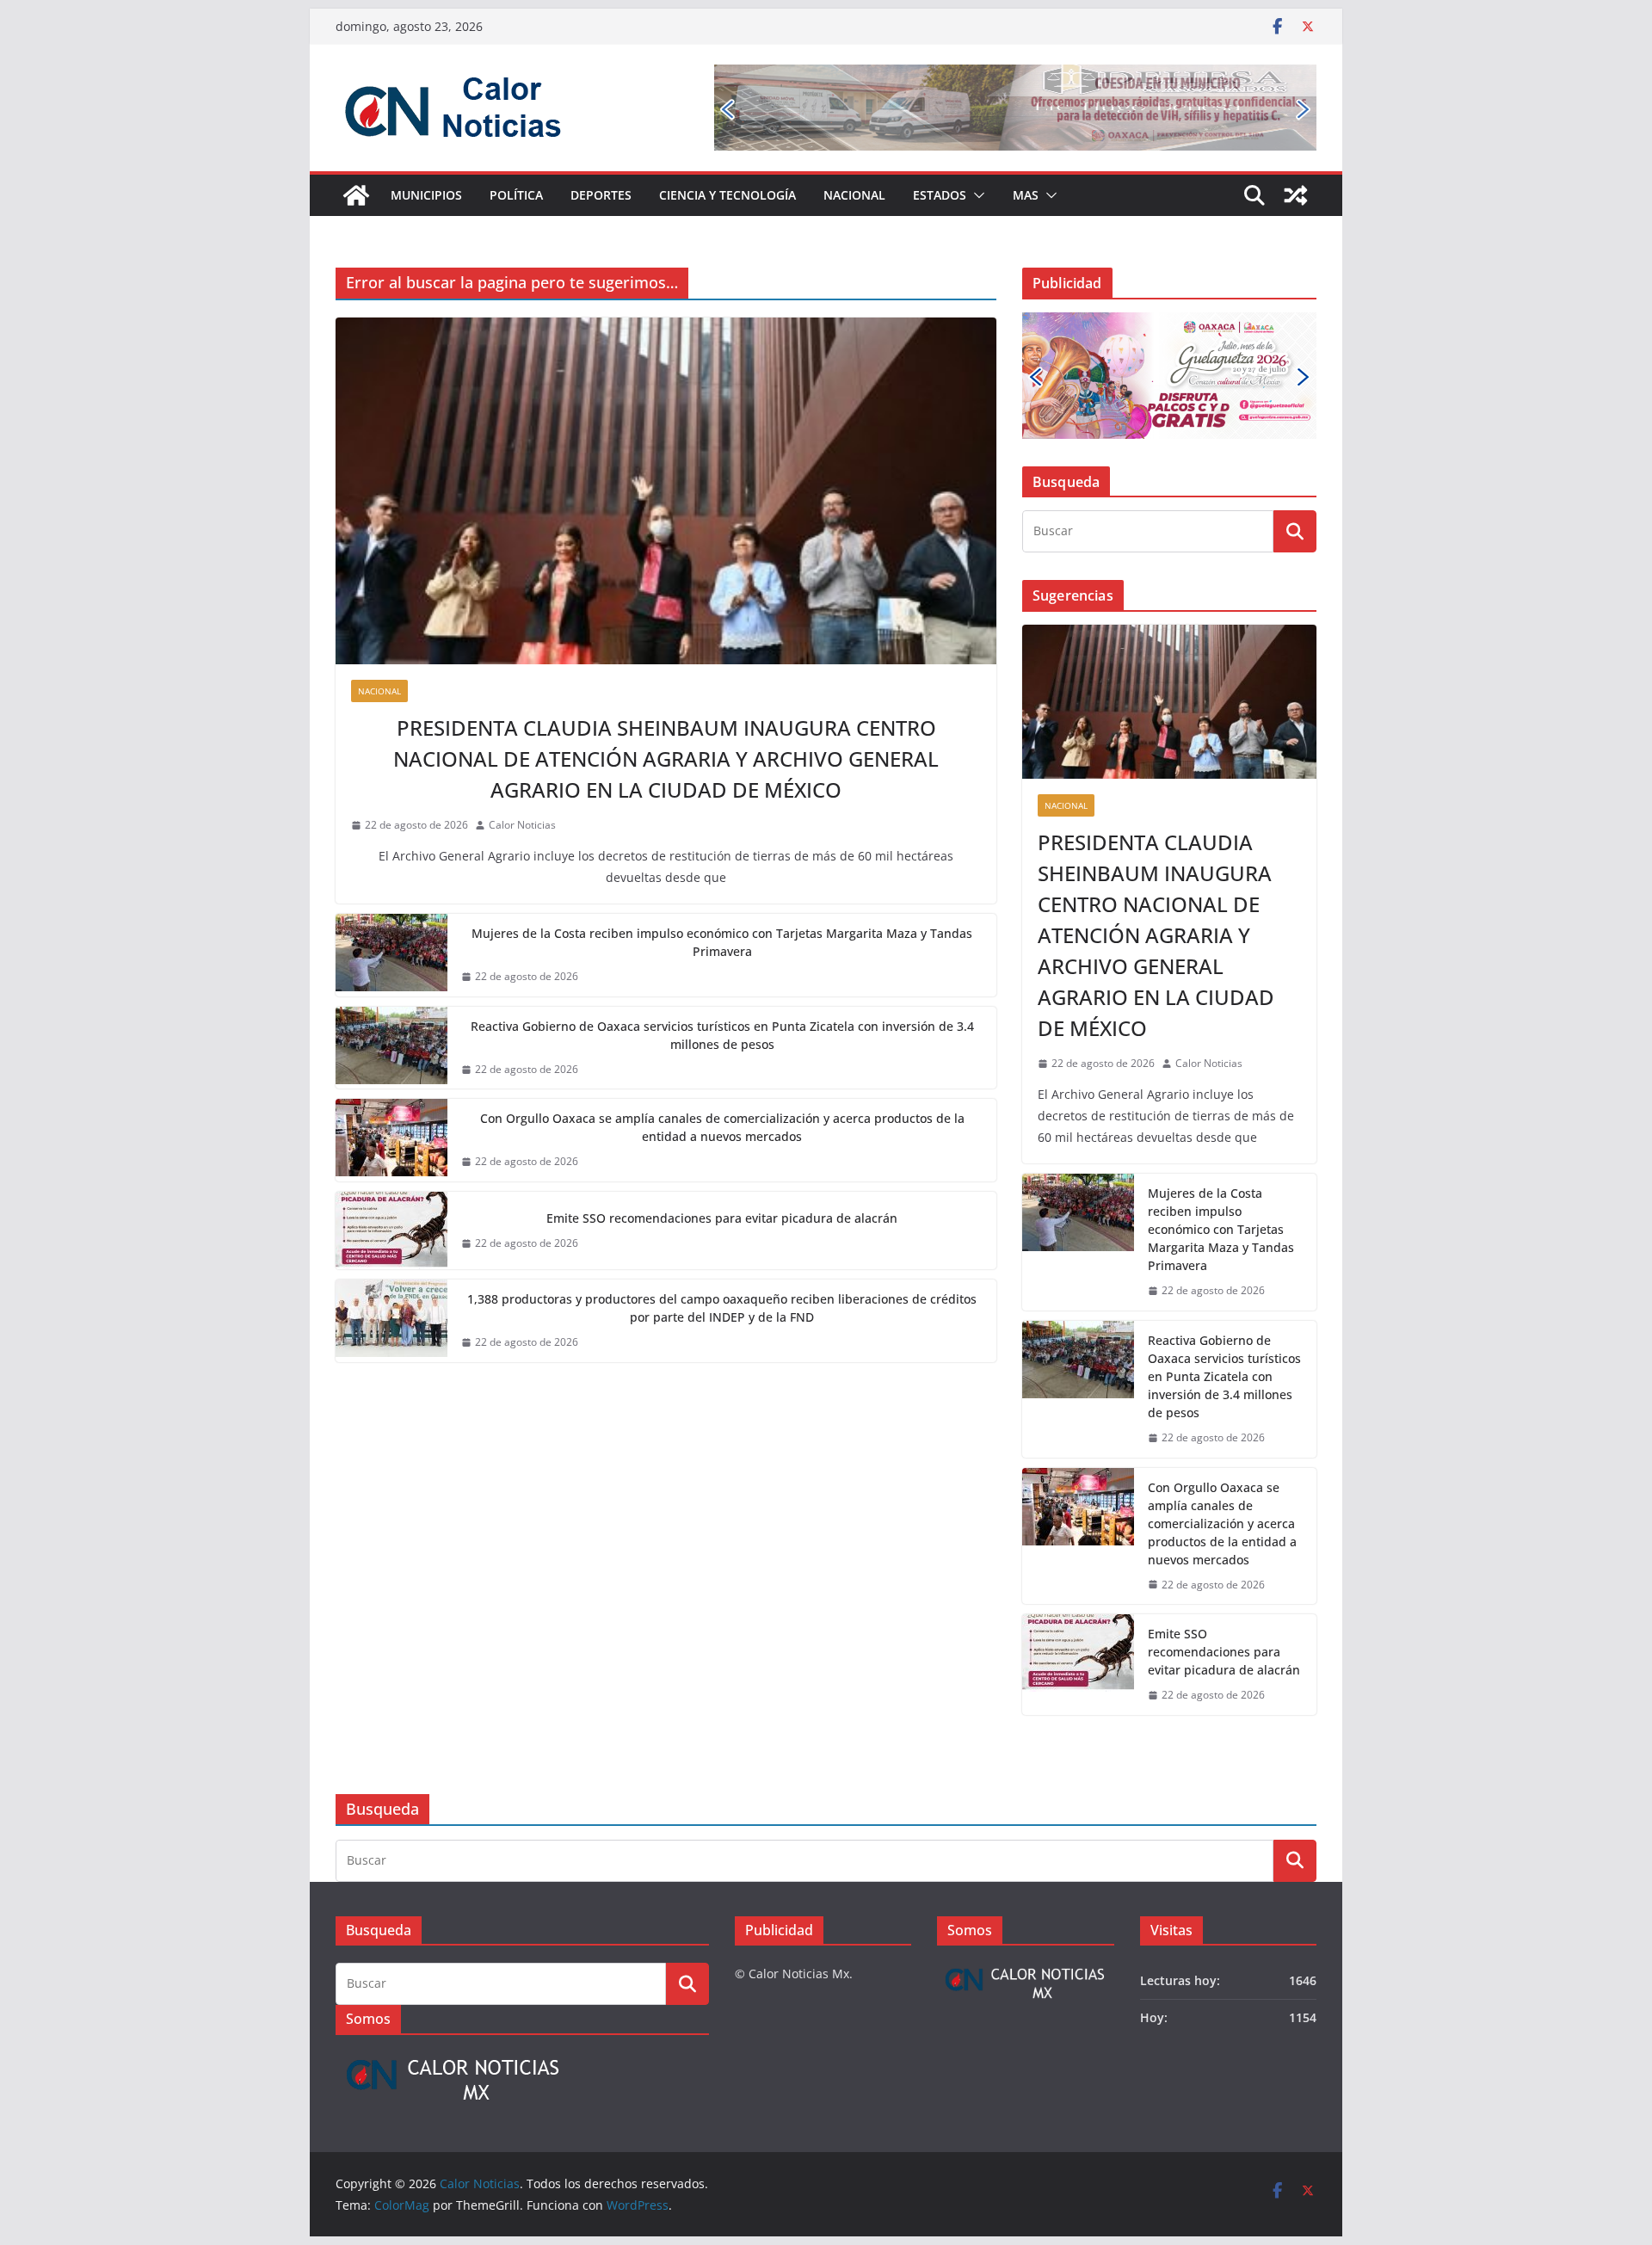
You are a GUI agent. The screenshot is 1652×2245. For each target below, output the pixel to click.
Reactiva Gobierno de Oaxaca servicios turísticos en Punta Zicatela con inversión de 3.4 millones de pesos (722, 1035)
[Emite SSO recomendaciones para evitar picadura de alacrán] (391, 1230)
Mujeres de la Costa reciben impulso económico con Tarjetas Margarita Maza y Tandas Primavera (722, 942)
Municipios (426, 195)
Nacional (854, 195)
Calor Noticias (522, 825)
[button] (976, 195)
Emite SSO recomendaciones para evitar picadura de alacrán (722, 1218)
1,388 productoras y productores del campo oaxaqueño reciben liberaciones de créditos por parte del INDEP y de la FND (722, 1308)
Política (516, 195)
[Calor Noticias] (356, 195)
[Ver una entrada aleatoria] (1296, 195)
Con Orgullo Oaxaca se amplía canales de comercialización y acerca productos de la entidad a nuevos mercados (722, 1127)
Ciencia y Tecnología (727, 195)
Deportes (601, 195)
